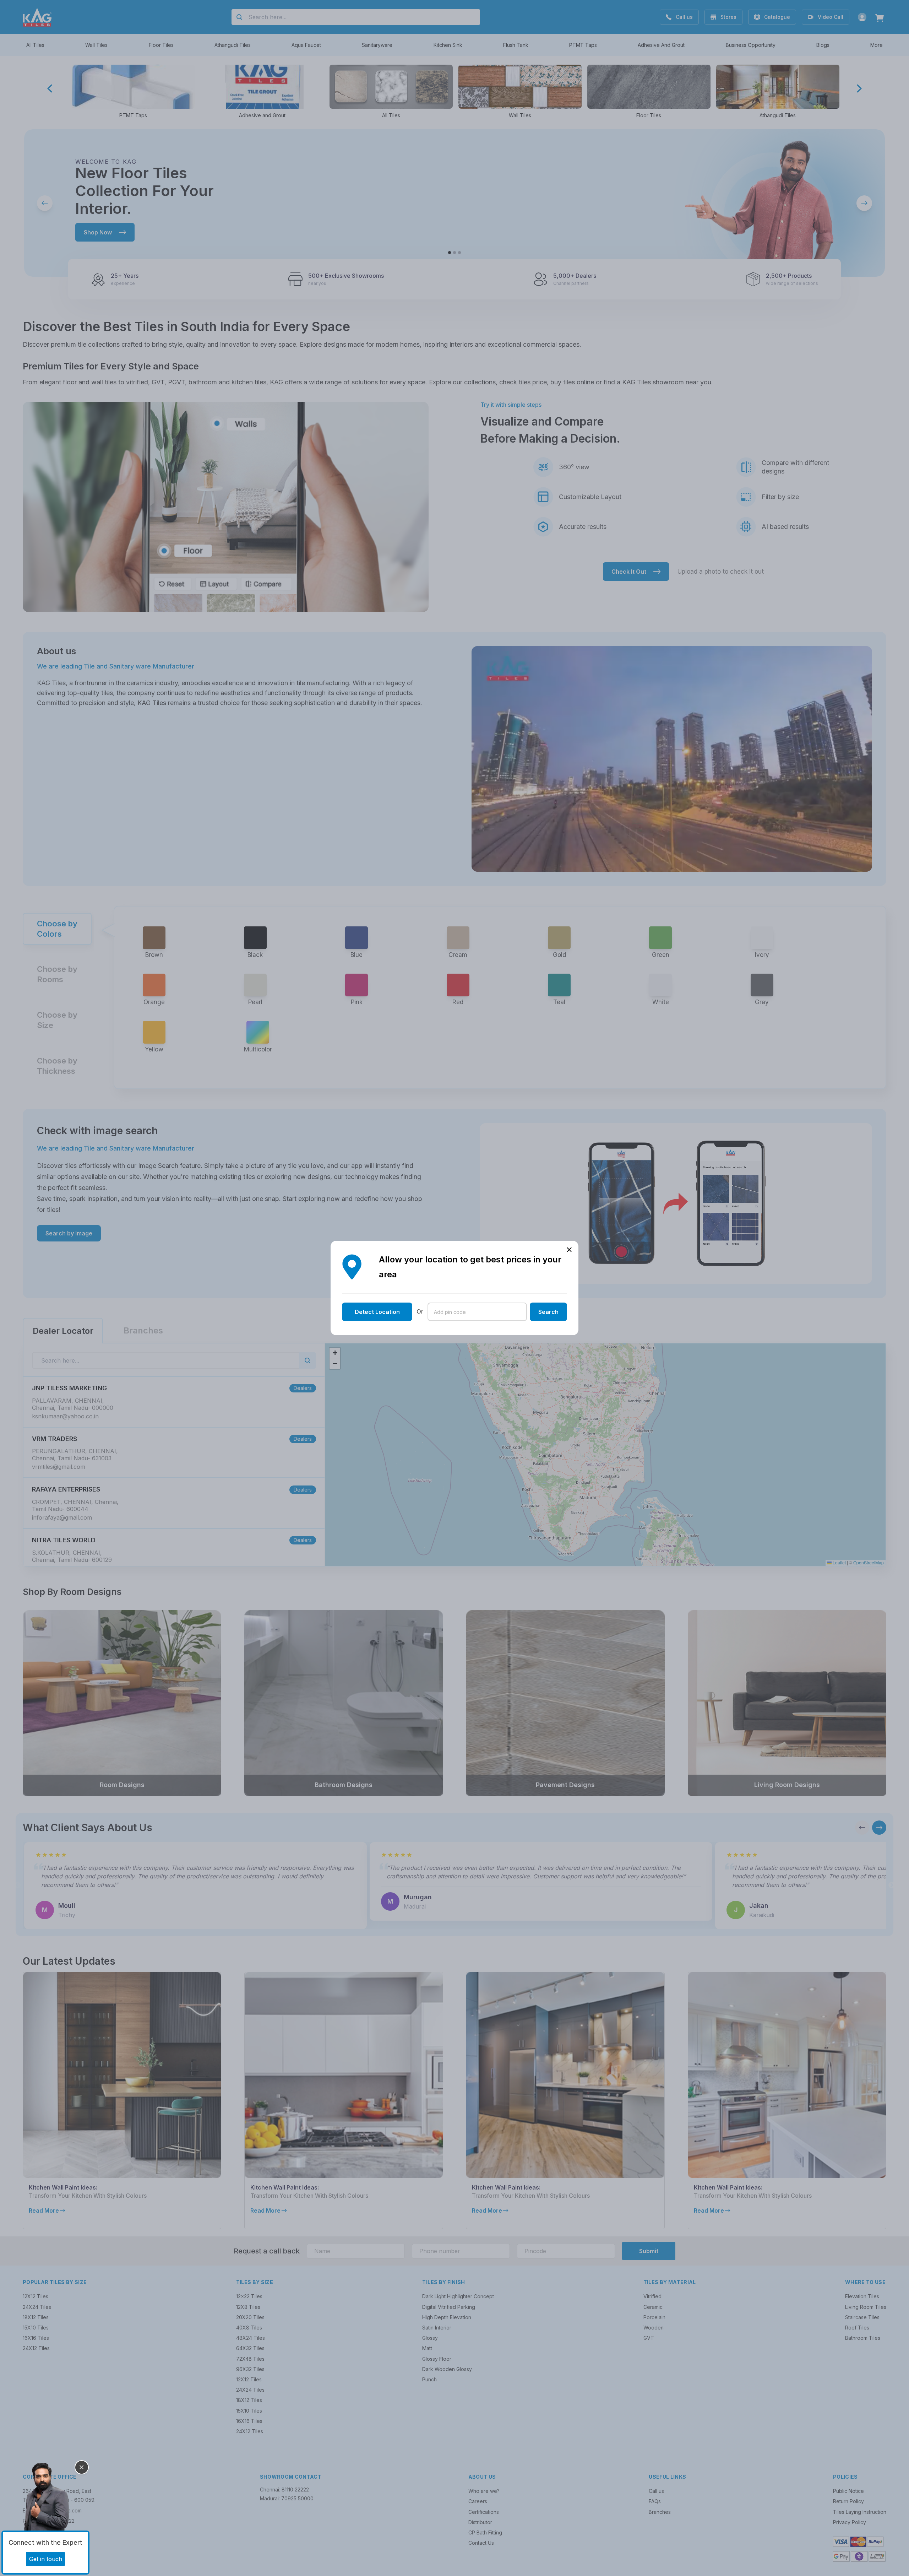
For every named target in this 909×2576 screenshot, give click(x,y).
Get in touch (46, 2559)
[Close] (82, 2467)
